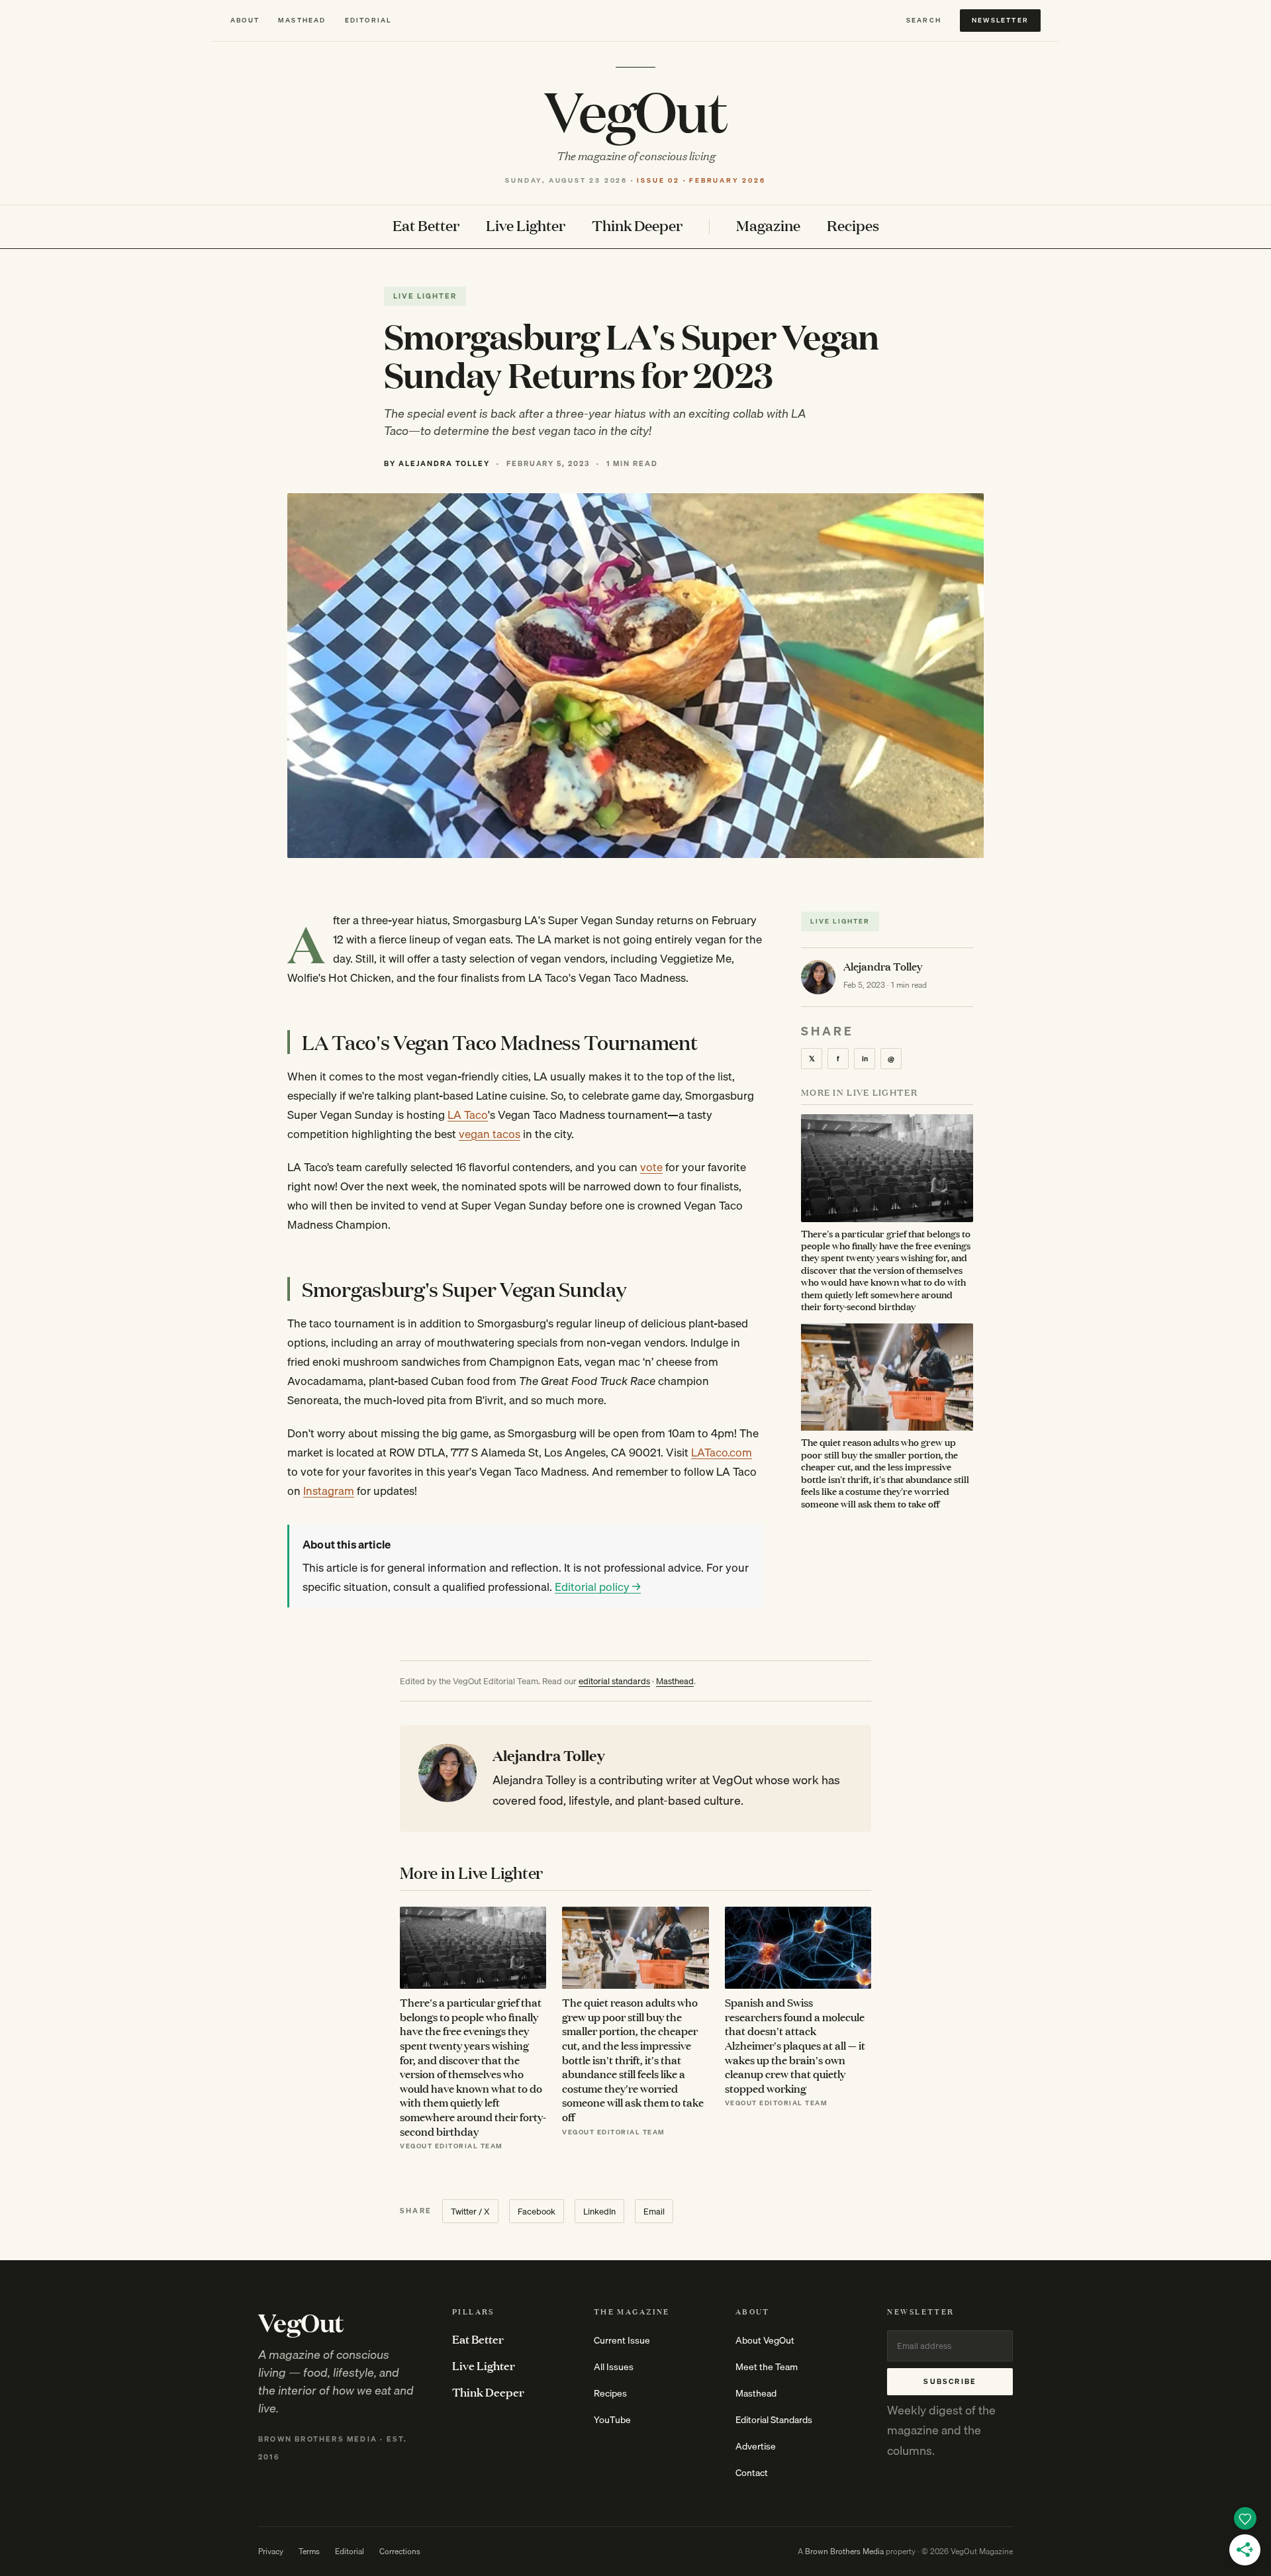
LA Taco (468, 1115)
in (865, 1059)
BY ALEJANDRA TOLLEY (437, 463)
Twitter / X (470, 2211)
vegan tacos (490, 1134)
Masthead (302, 20)
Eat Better (426, 226)
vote (651, 1167)
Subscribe (950, 2381)
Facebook (537, 2211)
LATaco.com (722, 1452)
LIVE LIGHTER (425, 296)
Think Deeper (637, 226)
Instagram (329, 1491)
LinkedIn (599, 2211)
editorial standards (614, 1681)
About (245, 20)
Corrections (400, 2551)
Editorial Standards (774, 2420)
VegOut (635, 110)
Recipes (853, 226)
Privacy (271, 2551)
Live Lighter (526, 226)
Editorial (368, 20)
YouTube (612, 2420)
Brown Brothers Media (844, 2551)
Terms (309, 2551)
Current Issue (622, 2340)
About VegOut (765, 2340)
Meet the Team (767, 2367)
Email (654, 2211)
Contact (752, 2473)
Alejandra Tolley (883, 966)
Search (924, 20)
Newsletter (1000, 20)
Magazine (768, 226)
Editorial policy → (598, 1587)
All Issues (614, 2367)
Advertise (756, 2446)
